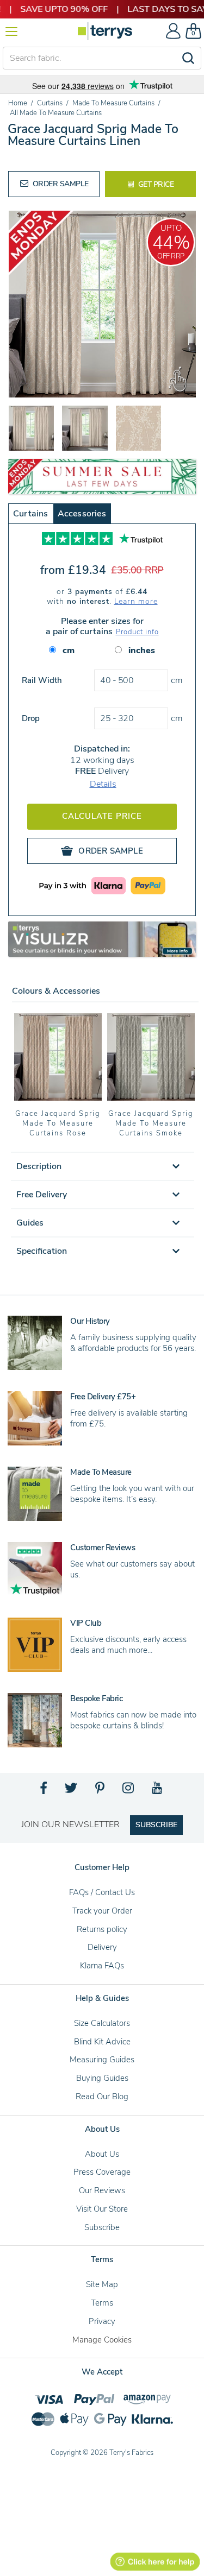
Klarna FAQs (102, 1966)
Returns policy (102, 1929)
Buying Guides (102, 2078)
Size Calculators (102, 2023)
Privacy (102, 2321)
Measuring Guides (102, 2060)
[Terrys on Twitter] (72, 1791)
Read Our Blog (102, 2097)
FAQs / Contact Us (102, 1892)
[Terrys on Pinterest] (101, 1791)
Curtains (31, 514)
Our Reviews (102, 2190)
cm (69, 651)
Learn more (136, 601)
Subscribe (102, 2227)
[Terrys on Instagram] (129, 1791)
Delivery (102, 1947)
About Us (102, 2154)
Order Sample (60, 184)
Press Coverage (102, 2172)
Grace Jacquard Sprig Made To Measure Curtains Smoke (151, 1123)
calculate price (102, 816)
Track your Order (102, 1911)
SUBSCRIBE (156, 1825)
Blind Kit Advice (102, 2042)
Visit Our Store (102, 2209)
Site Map (102, 2284)
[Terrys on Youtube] (158, 1791)
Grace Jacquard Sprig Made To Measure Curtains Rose (58, 1123)
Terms (102, 2303)
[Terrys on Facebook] (44, 1791)
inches (142, 651)
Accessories (82, 514)
